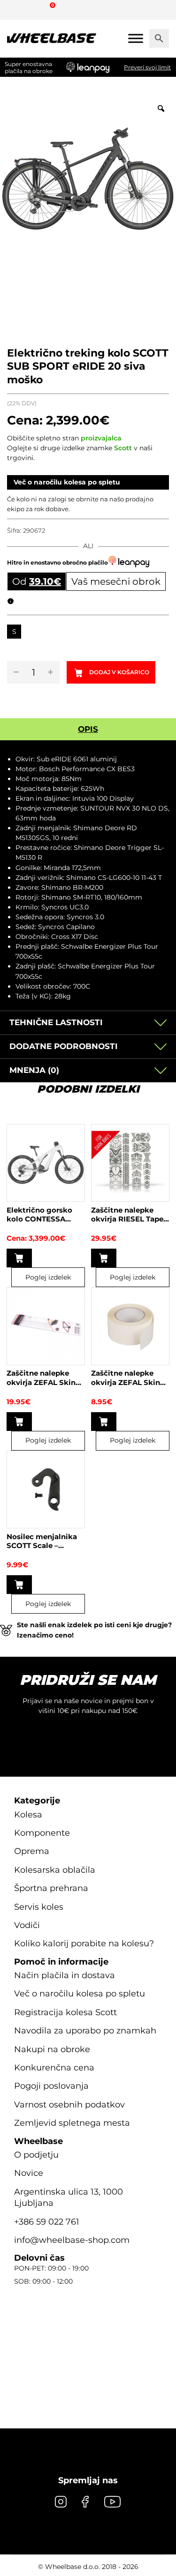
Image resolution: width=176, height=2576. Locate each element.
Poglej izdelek (48, 1277)
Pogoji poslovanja (51, 2086)
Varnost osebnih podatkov (69, 2104)
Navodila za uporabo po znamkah (85, 2031)
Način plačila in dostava (65, 1975)
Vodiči (27, 1925)
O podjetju (36, 2155)
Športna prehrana (51, 1888)
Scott (123, 448)
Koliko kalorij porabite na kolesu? (84, 1943)
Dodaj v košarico (119, 672)
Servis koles (39, 1906)
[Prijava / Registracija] (35, 9)
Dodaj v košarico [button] (104, 1258)
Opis (88, 729)
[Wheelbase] (52, 38)
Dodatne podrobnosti (64, 1046)
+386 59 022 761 (47, 2221)
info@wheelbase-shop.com (72, 2240)
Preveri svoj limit (147, 67)
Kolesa (28, 1814)
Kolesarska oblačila (55, 1869)
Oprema (32, 1851)
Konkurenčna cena (54, 2068)
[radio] (14, 632)
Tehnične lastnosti (56, 1022)
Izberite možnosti (19, 1258)
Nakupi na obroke (52, 2049)
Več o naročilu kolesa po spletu (67, 482)
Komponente (42, 1833)
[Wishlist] (18, 9)
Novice (29, 2173)
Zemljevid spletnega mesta (72, 2123)
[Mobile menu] (136, 38)
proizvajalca (101, 438)
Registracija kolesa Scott (65, 2012)
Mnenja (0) (34, 1070)
